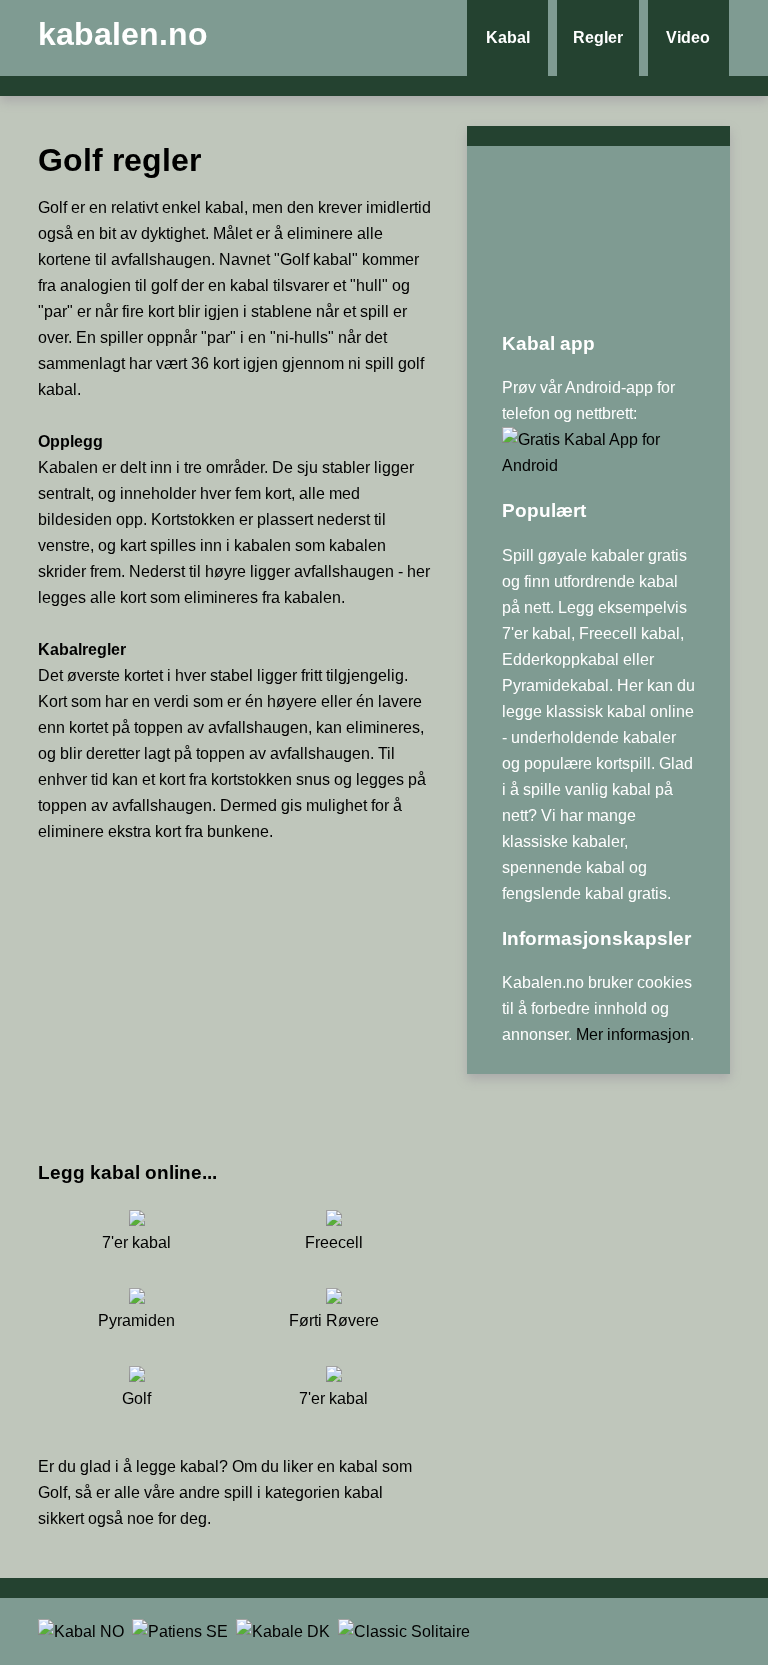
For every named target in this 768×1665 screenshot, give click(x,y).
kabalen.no (123, 34)
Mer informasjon (633, 1034)
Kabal (508, 37)
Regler (598, 37)
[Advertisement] (235, 1001)
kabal (199, 1466)
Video (688, 37)
